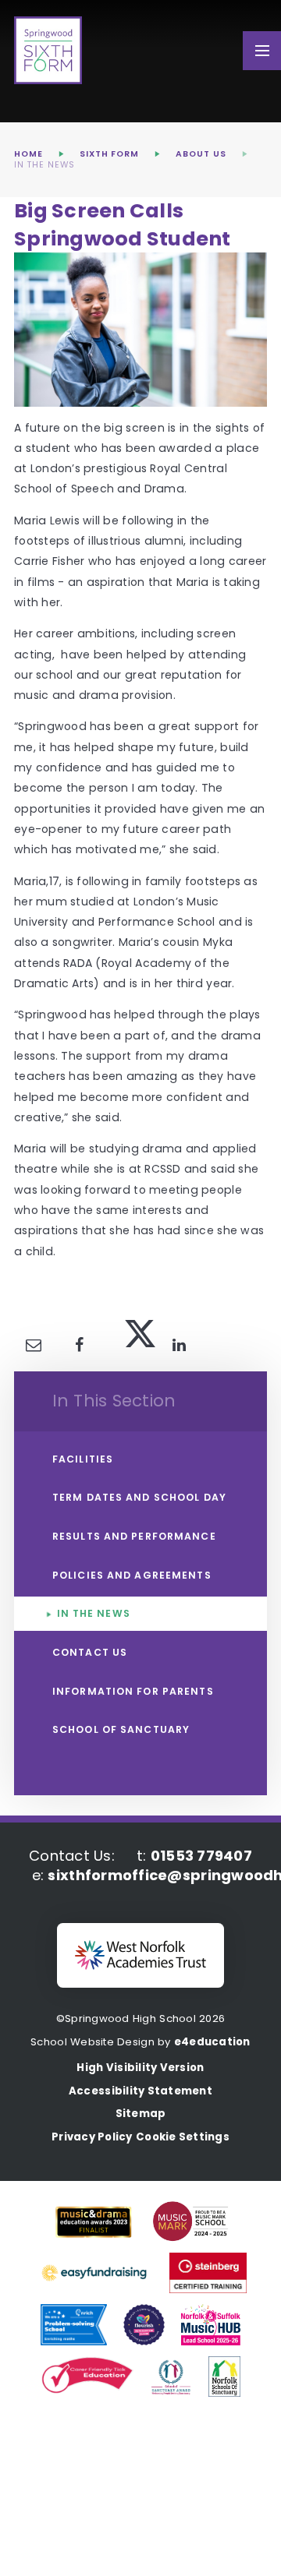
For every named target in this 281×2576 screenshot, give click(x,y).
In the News (44, 165)
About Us (201, 154)
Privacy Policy (92, 2137)
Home (28, 154)
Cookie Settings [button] (183, 2137)
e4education (212, 2042)
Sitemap (141, 2114)
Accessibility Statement (140, 2091)
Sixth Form (110, 154)
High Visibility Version (140, 2068)
